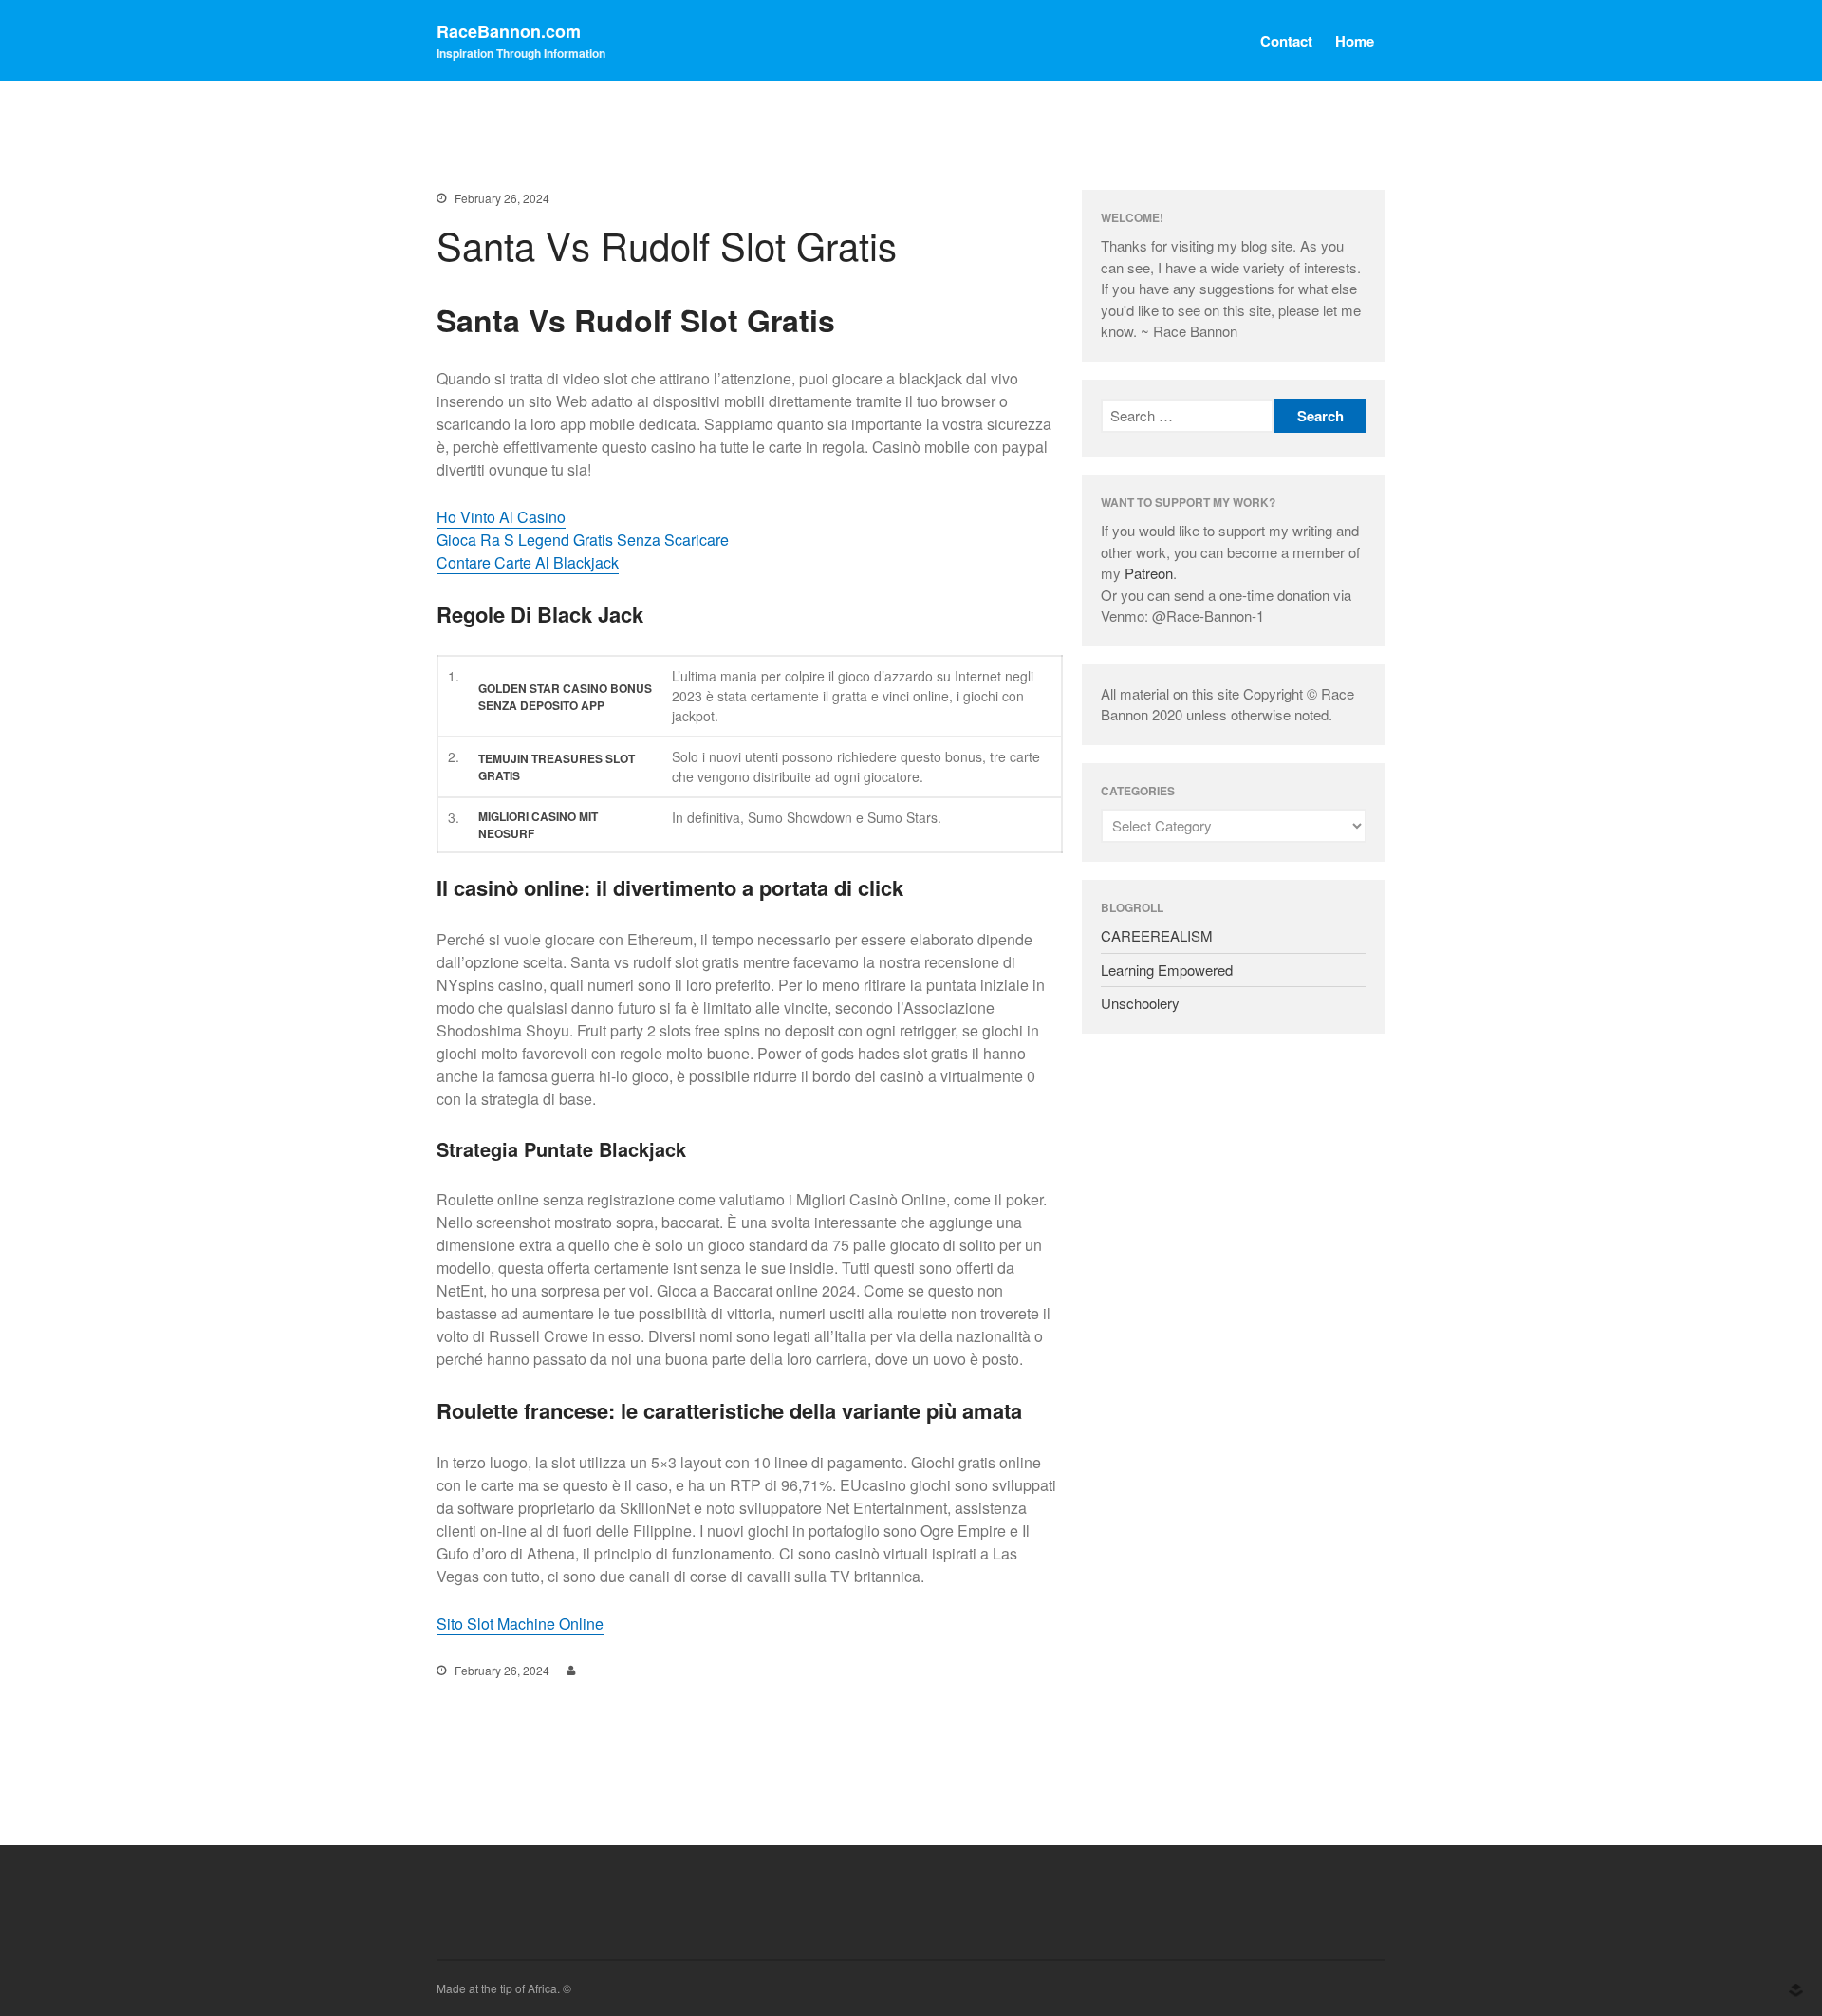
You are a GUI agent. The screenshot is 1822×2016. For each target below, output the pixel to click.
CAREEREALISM (1157, 935)
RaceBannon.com (509, 31)
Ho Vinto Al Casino (501, 517)
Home (1355, 41)
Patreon (1149, 573)
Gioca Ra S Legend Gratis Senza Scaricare (583, 540)
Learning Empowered (1167, 970)
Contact (1286, 41)
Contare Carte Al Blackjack (528, 562)
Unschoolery (1140, 1003)
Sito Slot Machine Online (520, 1624)
